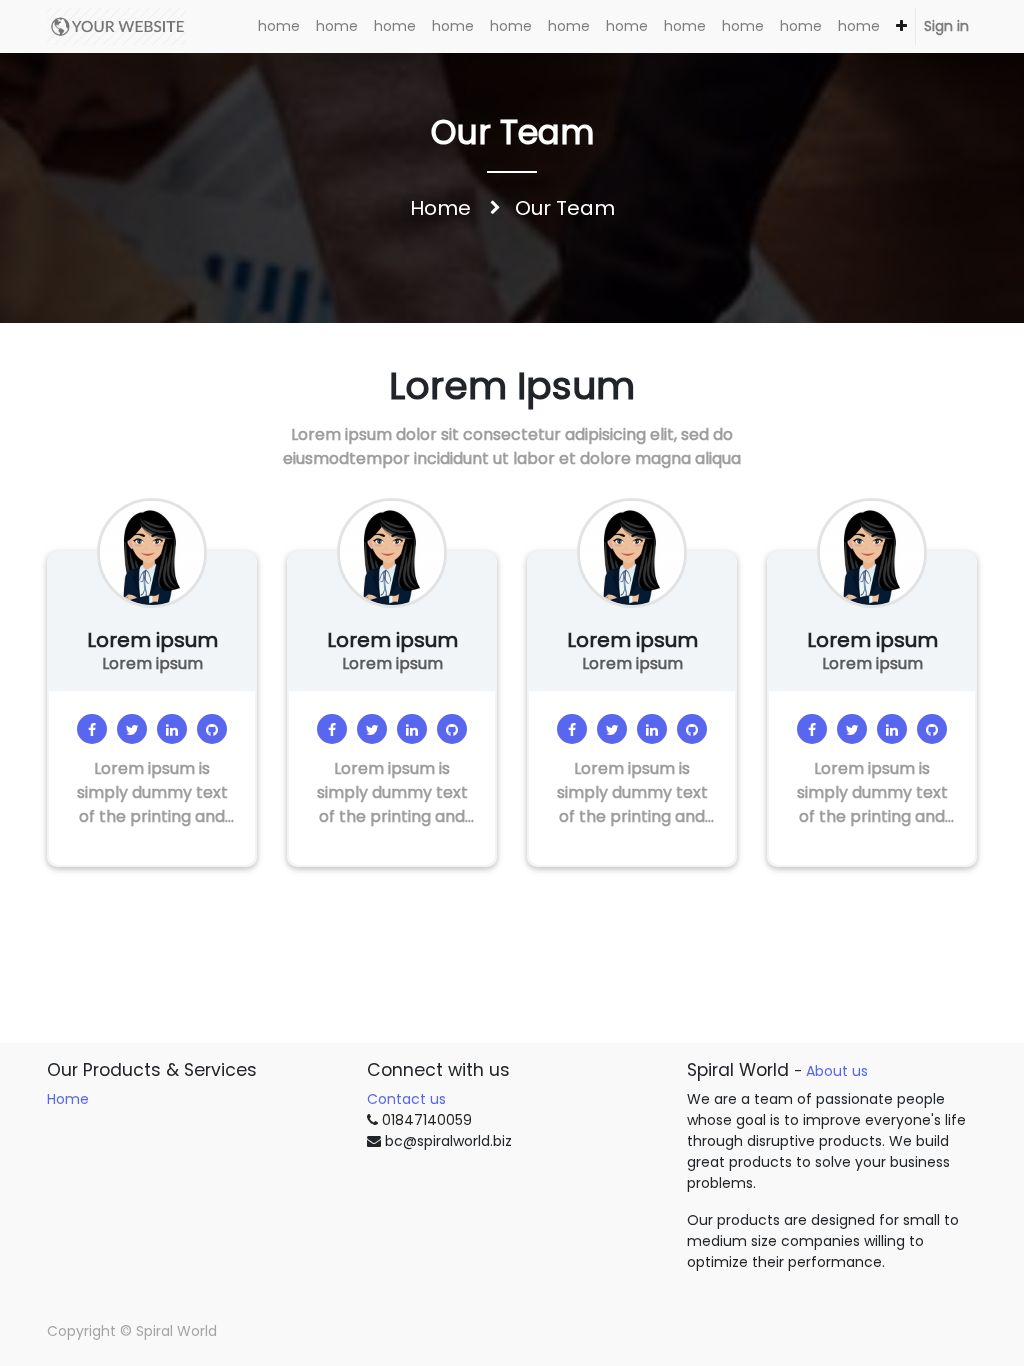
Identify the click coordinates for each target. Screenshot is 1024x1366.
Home (440, 208)
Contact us (406, 1099)
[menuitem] (279, 26)
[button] (901, 26)
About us (837, 1071)
